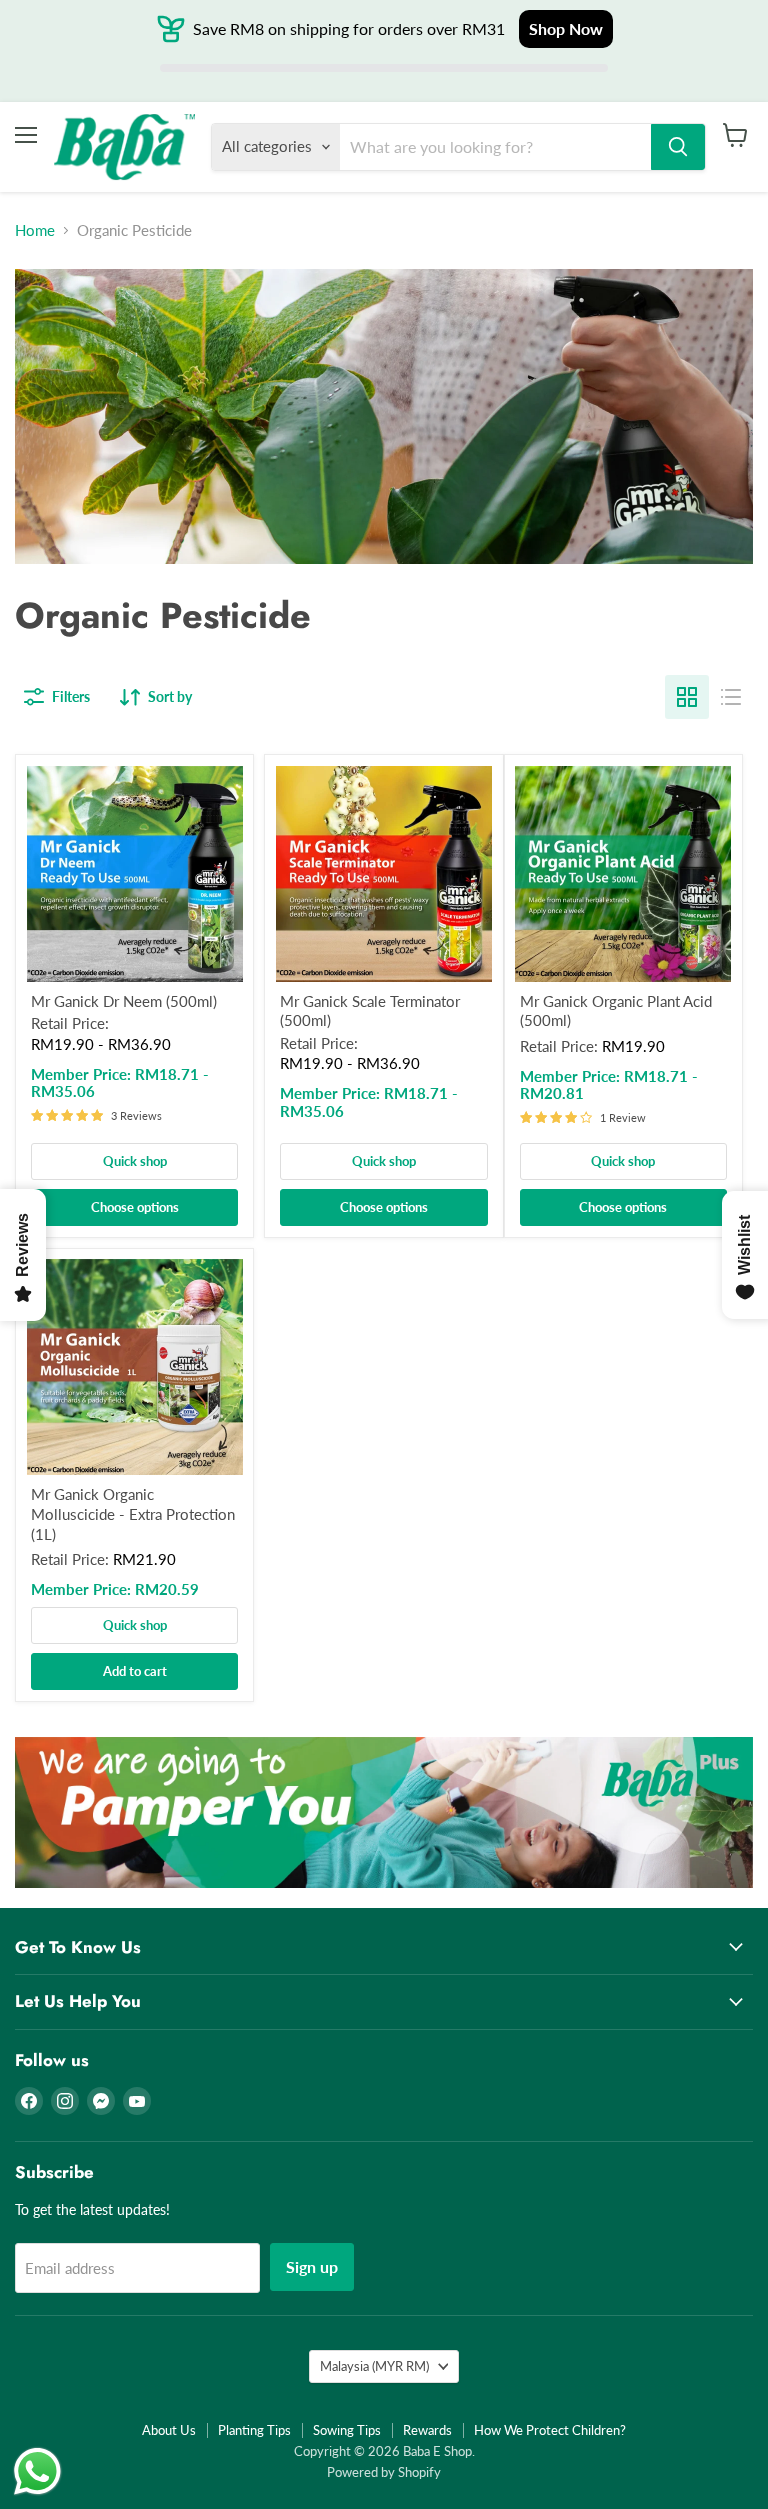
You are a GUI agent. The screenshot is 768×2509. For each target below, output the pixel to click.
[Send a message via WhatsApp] (37, 2471)
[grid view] (687, 697)
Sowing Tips (347, 2430)
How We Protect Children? (550, 2430)
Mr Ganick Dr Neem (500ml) (124, 1001)
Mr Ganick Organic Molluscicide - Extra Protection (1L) (133, 1513)
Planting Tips (254, 2430)
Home (35, 230)
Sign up (312, 2266)
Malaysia (374, 2366)
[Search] (678, 147)
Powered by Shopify (384, 2472)
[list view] (731, 697)
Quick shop (135, 1161)
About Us (169, 2430)
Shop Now (566, 28)
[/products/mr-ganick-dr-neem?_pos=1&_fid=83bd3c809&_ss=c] (135, 874)
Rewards (427, 2430)
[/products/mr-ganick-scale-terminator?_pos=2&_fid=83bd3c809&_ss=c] (384, 874)
